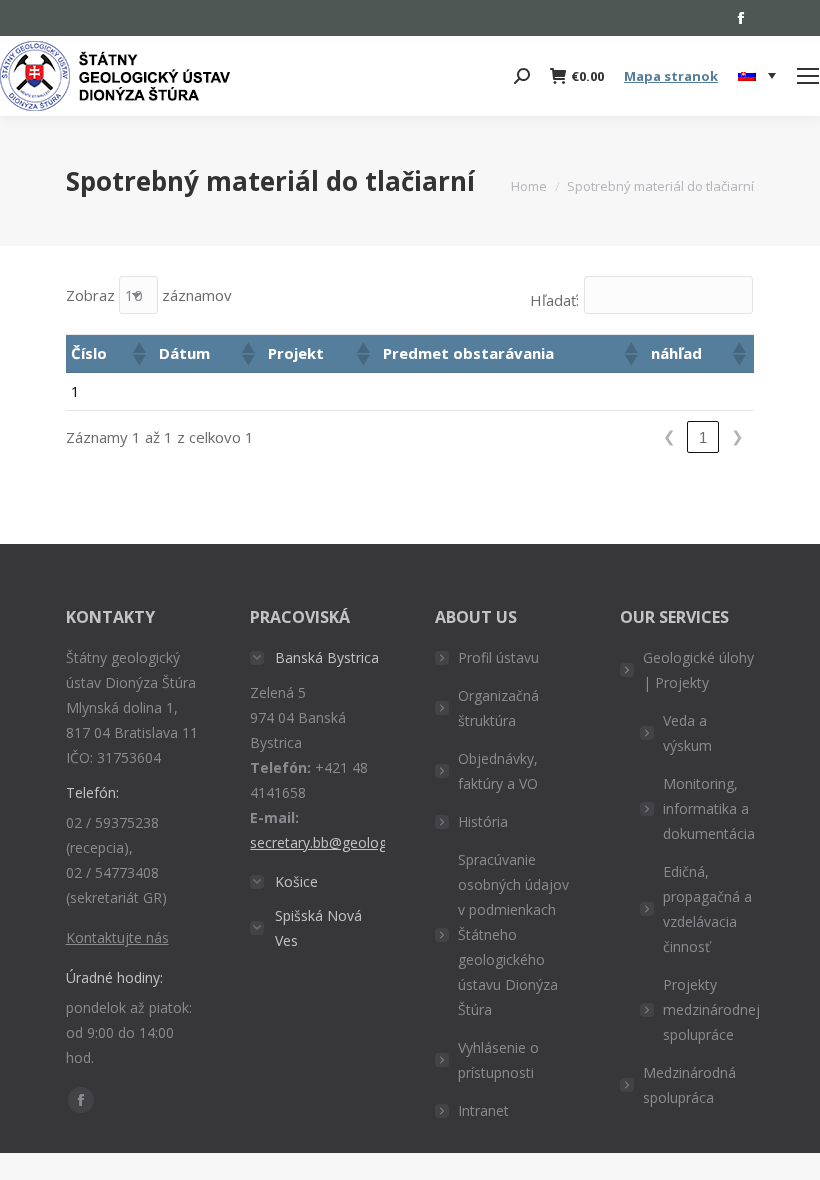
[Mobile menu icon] (808, 76)
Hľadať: (554, 300)
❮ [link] (669, 436)
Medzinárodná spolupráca (689, 1085)
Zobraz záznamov (149, 295)
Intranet (483, 1110)
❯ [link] (737, 436)
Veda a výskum (687, 733)
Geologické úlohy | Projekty (698, 670)
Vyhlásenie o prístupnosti (498, 1060)
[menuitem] (757, 76)
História (483, 821)
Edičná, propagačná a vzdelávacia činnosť (707, 909)
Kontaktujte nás (117, 937)
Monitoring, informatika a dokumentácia (709, 808)
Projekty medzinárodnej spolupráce (711, 1009)
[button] (138, 354)
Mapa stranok (671, 76)
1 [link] (703, 437)
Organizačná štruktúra (498, 708)
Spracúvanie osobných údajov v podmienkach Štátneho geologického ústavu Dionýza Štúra (513, 934)
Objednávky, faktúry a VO (498, 771)
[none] (757, 76)
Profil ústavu (498, 657)
